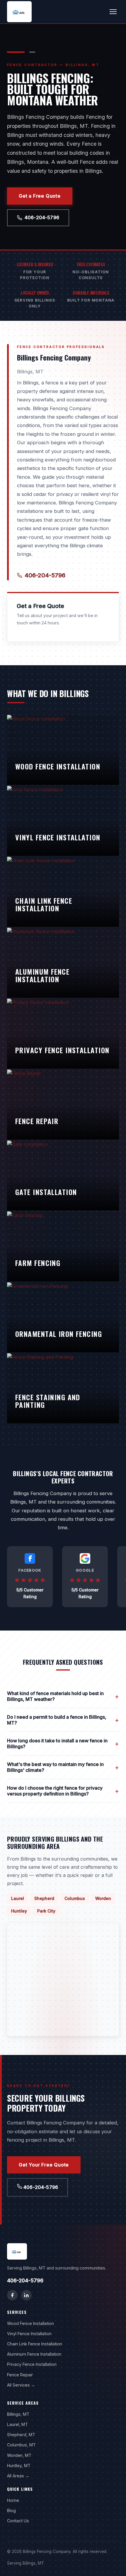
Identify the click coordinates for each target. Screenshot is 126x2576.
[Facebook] (12, 2295)
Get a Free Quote (40, 196)
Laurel (18, 1898)
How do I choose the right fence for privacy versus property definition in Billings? (63, 1791)
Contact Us (18, 2521)
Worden (103, 1898)
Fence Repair (20, 2375)
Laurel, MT (17, 2424)
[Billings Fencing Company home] (19, 12)
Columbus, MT (21, 2445)
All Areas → (18, 2476)
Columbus (75, 1898)
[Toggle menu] (113, 12)
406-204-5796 (42, 217)
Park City (46, 1911)
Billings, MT (18, 2414)
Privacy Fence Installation (32, 2364)
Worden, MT (19, 2455)
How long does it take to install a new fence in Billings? (63, 1744)
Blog (11, 2510)
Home (13, 2500)
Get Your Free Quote (44, 2165)
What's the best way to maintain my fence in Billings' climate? (63, 1767)
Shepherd (44, 1898)
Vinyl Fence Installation (29, 2334)
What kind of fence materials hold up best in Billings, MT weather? (63, 1696)
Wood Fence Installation (30, 2323)
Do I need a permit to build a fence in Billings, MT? (63, 1720)
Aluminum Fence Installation (34, 2354)
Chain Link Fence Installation (35, 2344)
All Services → (21, 2385)
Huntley (19, 1911)
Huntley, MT (19, 2466)
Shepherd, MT (21, 2435)
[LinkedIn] (26, 2295)
